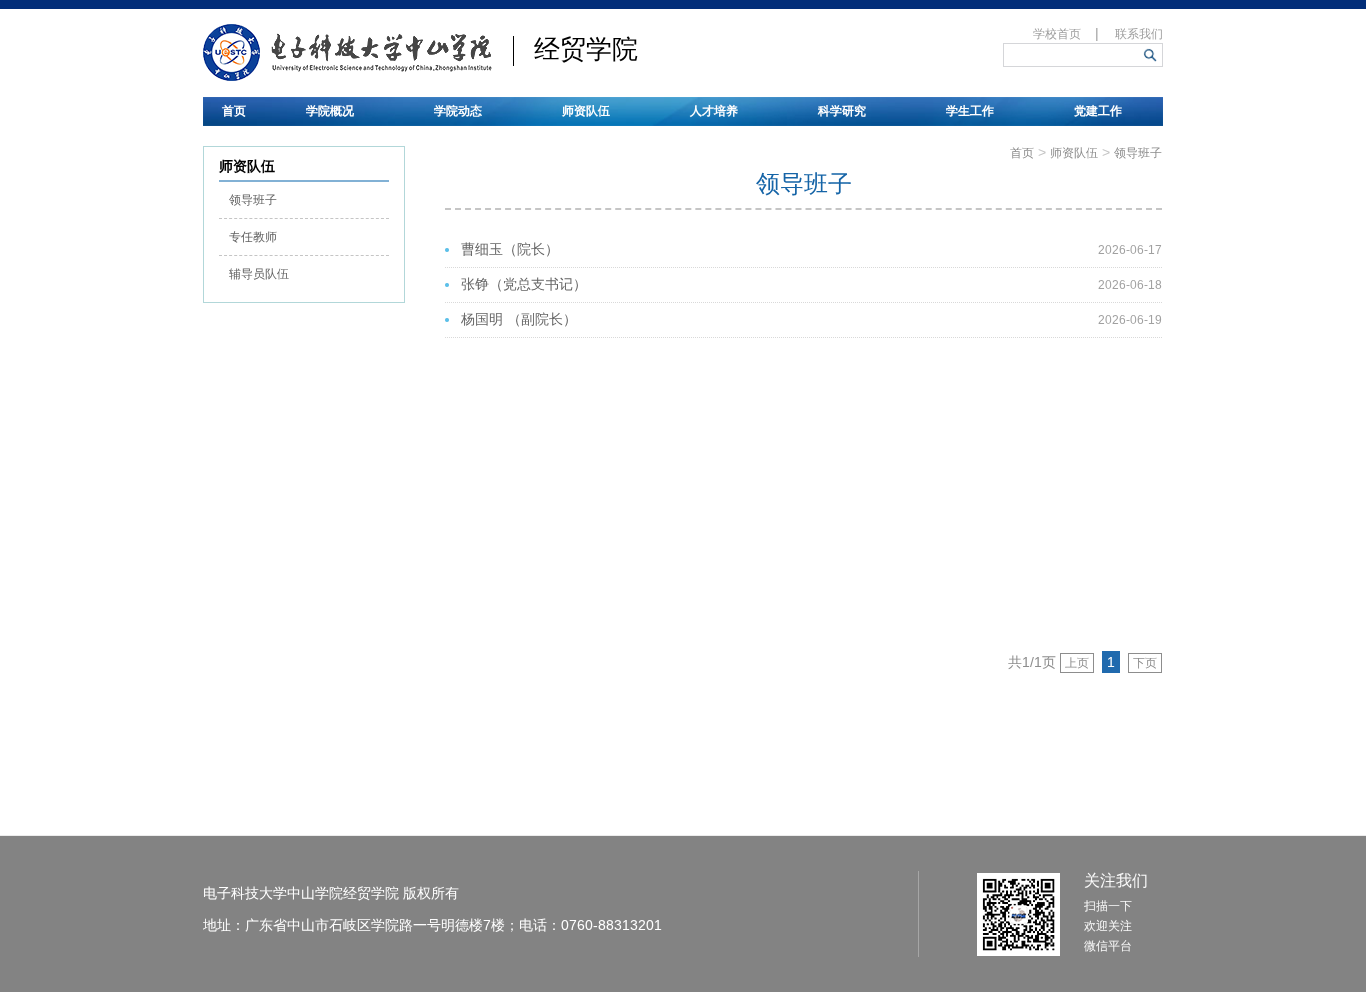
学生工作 (970, 111)
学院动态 (458, 111)
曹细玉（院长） (510, 249)
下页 (1145, 663)
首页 (234, 111)
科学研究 (842, 111)
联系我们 (1139, 34)
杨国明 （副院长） (519, 319)
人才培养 (714, 111)
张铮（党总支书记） (524, 284)
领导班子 (253, 200)
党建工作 (1098, 111)
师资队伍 (586, 111)
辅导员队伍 (259, 274)
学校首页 (1057, 34)
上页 (1077, 663)
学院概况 (330, 111)
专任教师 (253, 237)
